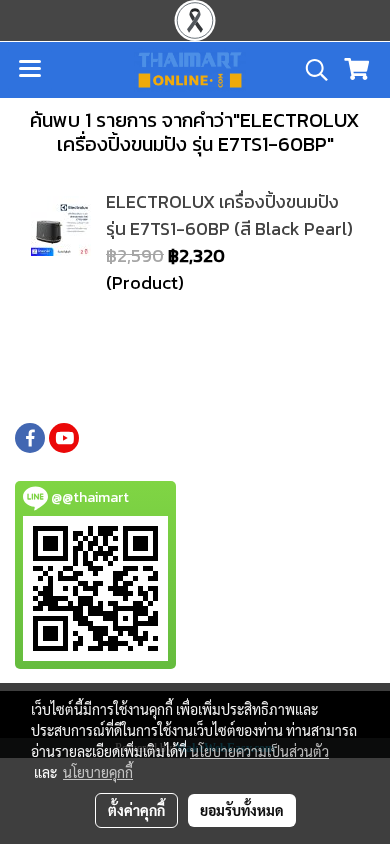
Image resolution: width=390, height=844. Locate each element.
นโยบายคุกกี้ (98, 772)
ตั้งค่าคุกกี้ (136, 810)
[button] (310, 70)
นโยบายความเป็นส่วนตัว (259, 751)
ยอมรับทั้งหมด (242, 810)
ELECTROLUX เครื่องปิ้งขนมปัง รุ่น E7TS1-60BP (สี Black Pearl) (229, 215)
